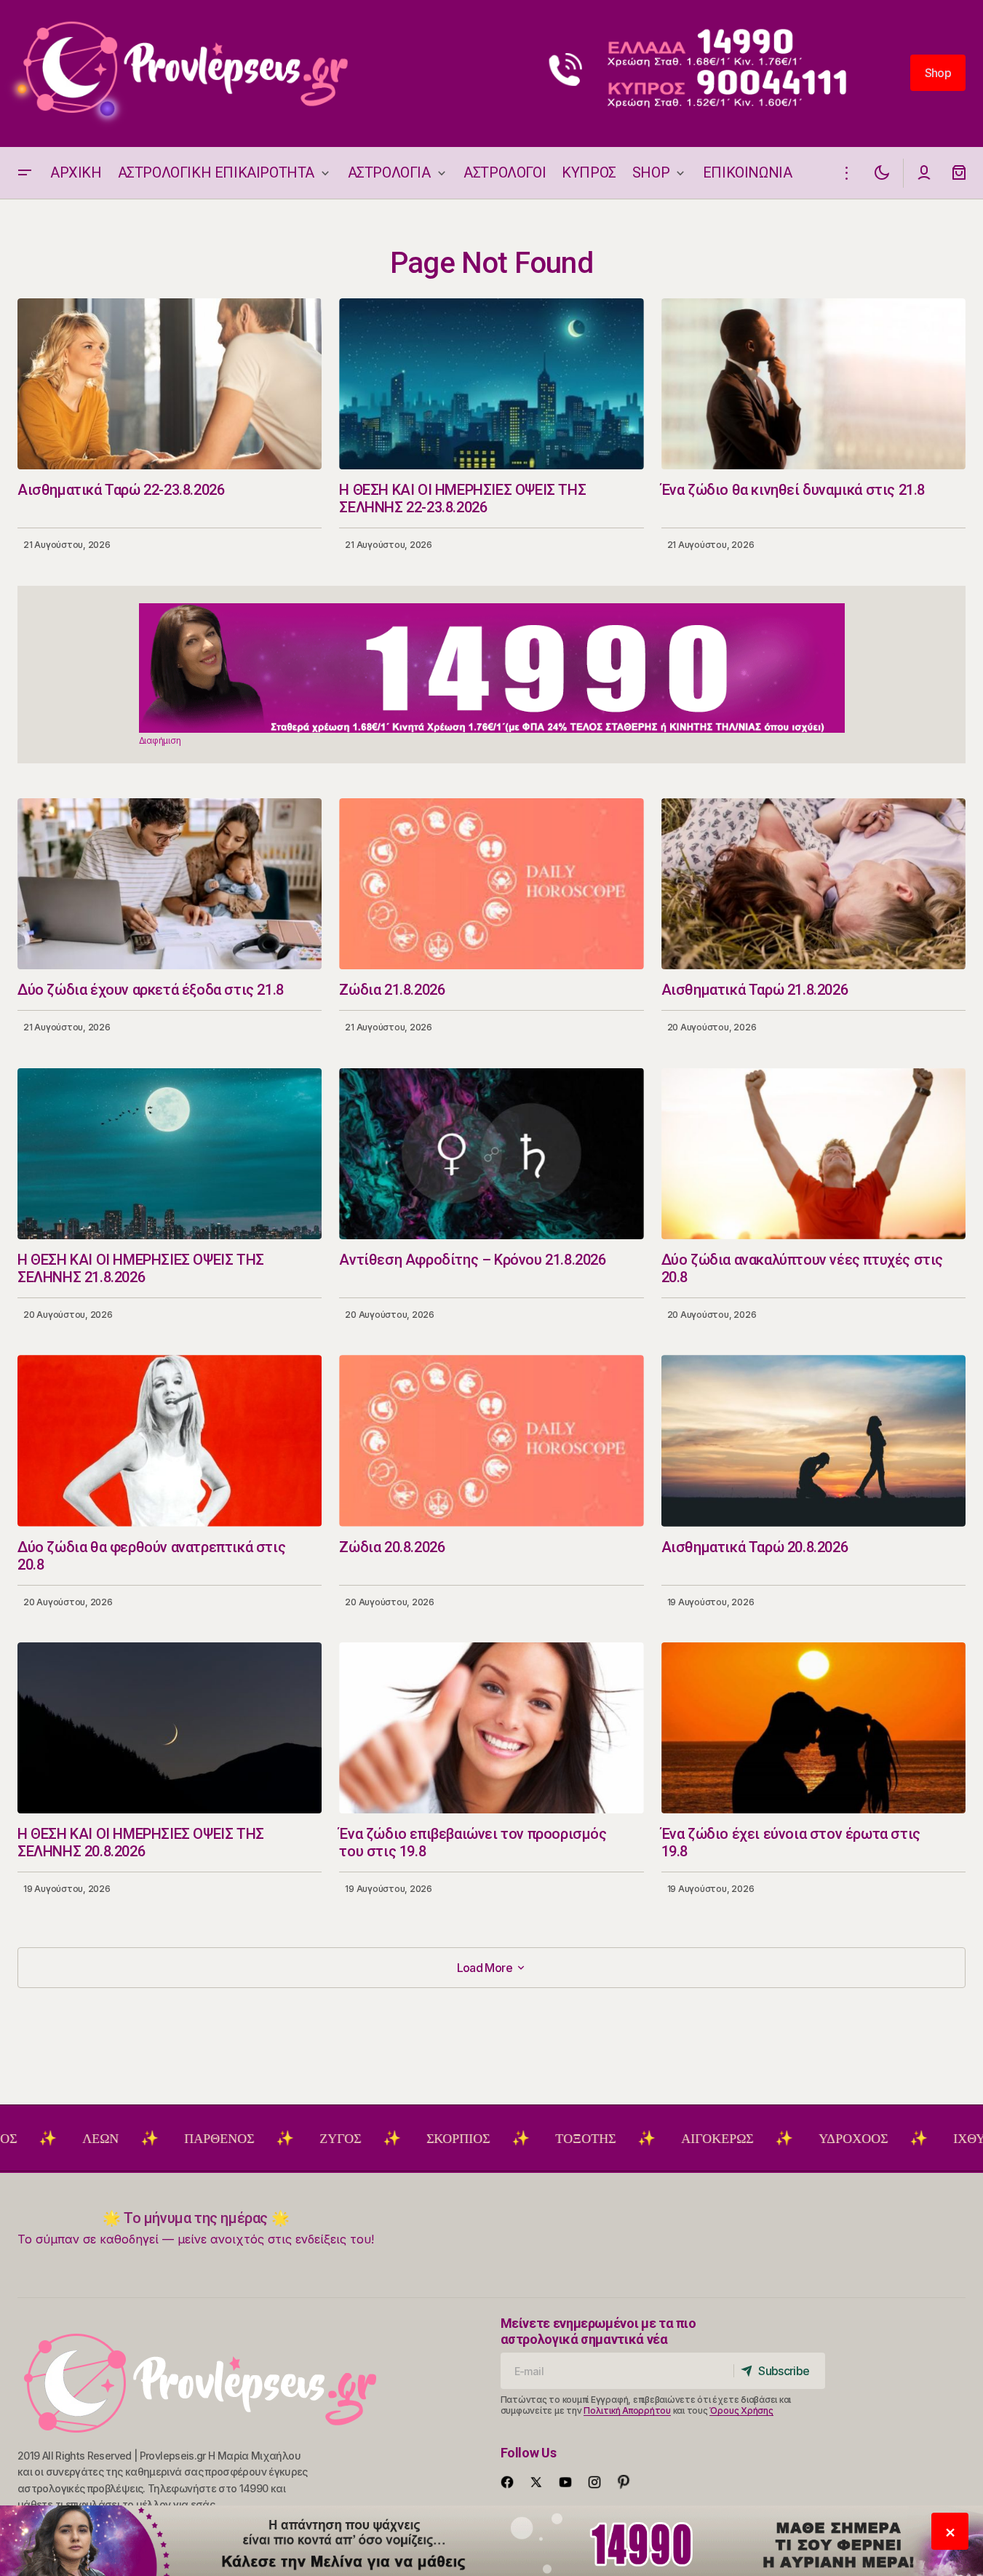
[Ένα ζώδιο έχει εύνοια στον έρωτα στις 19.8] (813, 1728)
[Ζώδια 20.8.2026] (491, 1440)
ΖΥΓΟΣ (262, 2139)
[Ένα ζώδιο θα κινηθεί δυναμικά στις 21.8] (813, 384)
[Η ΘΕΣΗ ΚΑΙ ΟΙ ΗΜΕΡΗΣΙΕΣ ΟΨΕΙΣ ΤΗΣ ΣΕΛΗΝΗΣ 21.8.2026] (170, 1154)
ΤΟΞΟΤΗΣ (508, 2139)
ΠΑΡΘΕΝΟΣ (141, 2139)
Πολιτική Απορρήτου (627, 2410)
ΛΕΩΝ (23, 2139)
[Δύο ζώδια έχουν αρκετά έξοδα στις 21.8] (170, 884)
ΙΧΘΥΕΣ (899, 2139)
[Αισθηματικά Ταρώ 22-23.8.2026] (170, 384)
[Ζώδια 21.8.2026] (491, 884)
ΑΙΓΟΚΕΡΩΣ (639, 2139)
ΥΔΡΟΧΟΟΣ (775, 2139)
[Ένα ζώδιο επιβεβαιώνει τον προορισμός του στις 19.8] (491, 1728)
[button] (25, 173)
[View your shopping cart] (959, 173)
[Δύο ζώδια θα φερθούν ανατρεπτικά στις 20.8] (170, 1440)
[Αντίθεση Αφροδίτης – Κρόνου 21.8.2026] (491, 1154)
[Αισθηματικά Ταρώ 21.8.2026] (813, 884)
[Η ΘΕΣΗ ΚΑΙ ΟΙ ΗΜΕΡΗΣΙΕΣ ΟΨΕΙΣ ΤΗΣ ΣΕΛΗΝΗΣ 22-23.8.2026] (491, 384)
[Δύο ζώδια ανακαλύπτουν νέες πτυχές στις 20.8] (813, 1154)
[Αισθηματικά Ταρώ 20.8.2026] (813, 1440)
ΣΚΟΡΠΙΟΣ (380, 2139)
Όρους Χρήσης (741, 2410)
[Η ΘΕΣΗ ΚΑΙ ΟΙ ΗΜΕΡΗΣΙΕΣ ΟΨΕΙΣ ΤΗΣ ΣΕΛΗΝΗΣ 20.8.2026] (170, 1728)
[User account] (924, 173)
